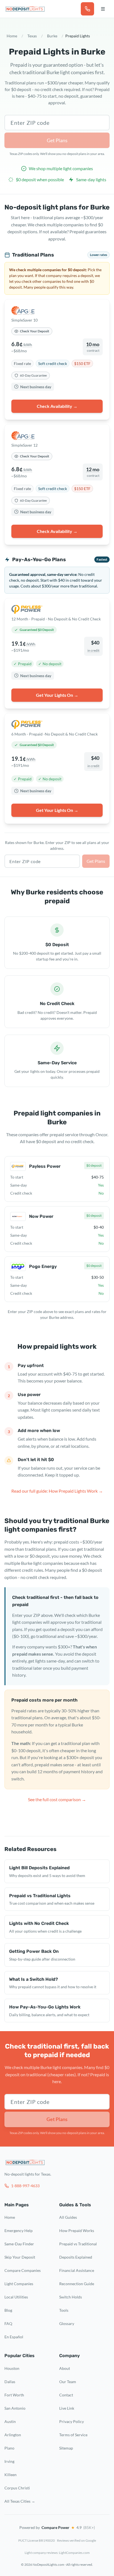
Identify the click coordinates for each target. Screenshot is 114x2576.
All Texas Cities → (20, 2501)
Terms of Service (73, 2435)
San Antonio (15, 2408)
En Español (14, 2337)
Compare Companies (23, 2270)
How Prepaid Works (77, 2231)
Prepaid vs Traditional (78, 2244)
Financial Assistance (77, 2270)
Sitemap (66, 2448)
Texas (32, 36)
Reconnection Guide (77, 2284)
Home (12, 36)
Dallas (10, 2382)
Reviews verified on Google (77, 2540)
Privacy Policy (72, 2421)
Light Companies (19, 2284)
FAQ (8, 2323)
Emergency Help (19, 2231)
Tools (64, 2310)
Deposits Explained (76, 2257)
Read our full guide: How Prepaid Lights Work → (57, 1491)
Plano (9, 2448)
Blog (8, 2310)
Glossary (67, 2323)
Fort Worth (14, 2395)
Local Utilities (16, 2297)
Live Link (67, 2408)
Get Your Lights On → (57, 695)
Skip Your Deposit (20, 2257)
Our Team (68, 2382)
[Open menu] (103, 9)
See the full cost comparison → (57, 1799)
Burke (52, 36)
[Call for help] (87, 9)
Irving (9, 2461)
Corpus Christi (17, 2488)
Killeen (11, 2475)
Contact (66, 2395)
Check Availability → (57, 406)
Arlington (13, 2435)
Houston (12, 2368)
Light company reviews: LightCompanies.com (57, 2553)
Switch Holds (71, 2297)
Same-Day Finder (19, 2244)
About (65, 2368)
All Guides (68, 2217)
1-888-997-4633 (25, 2186)
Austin (10, 2421)
